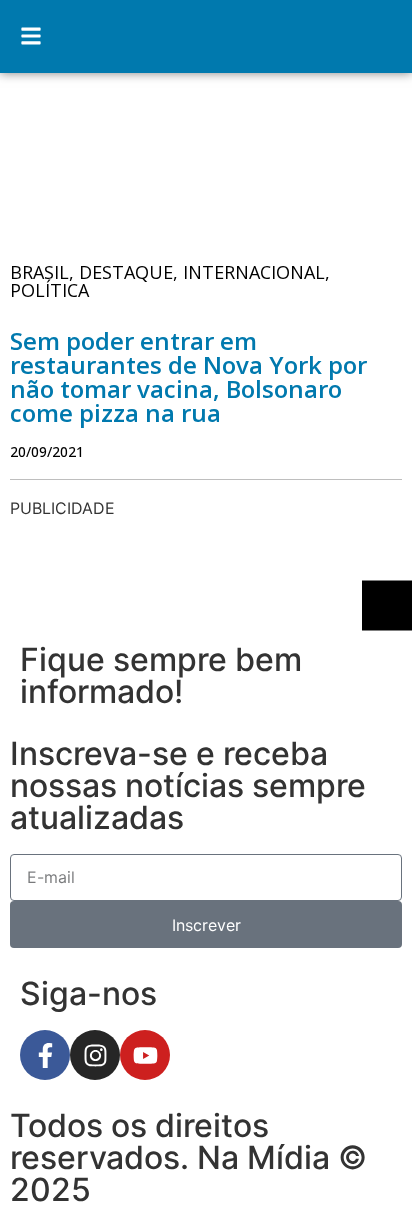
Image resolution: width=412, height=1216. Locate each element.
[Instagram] (95, 1055)
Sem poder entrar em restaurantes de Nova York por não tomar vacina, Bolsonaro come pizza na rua (188, 376)
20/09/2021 (47, 451)
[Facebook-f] (45, 1055)
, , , (170, 281)
